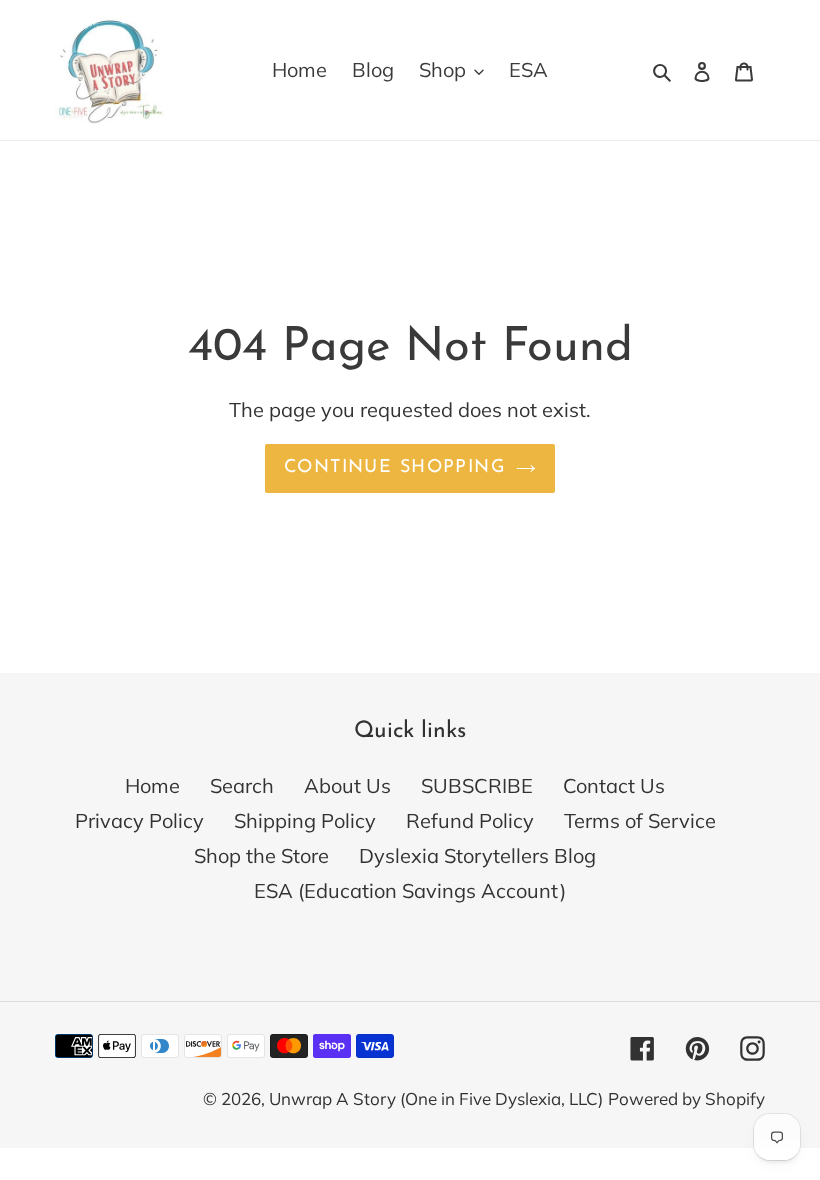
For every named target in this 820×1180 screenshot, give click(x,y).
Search (242, 785)
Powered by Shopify (686, 1098)
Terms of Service (640, 820)
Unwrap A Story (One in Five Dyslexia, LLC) (436, 1098)
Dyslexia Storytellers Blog (477, 855)
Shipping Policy (305, 820)
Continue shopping (395, 468)
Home (152, 785)
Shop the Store (261, 855)
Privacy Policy (139, 820)
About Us (347, 785)
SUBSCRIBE (477, 785)
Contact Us (614, 785)
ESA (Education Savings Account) (410, 890)
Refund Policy (470, 820)
